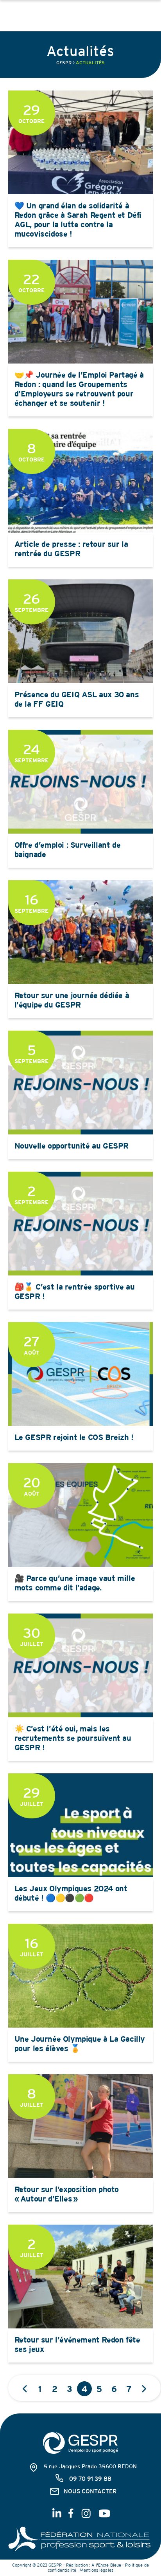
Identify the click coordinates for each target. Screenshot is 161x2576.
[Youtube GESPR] (103, 2516)
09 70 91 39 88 (90, 2479)
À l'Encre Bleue (106, 2565)
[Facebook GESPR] (72, 2516)
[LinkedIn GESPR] (57, 2516)
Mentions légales (97, 2570)
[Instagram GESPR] (86, 2516)
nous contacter (90, 2491)
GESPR (64, 63)
